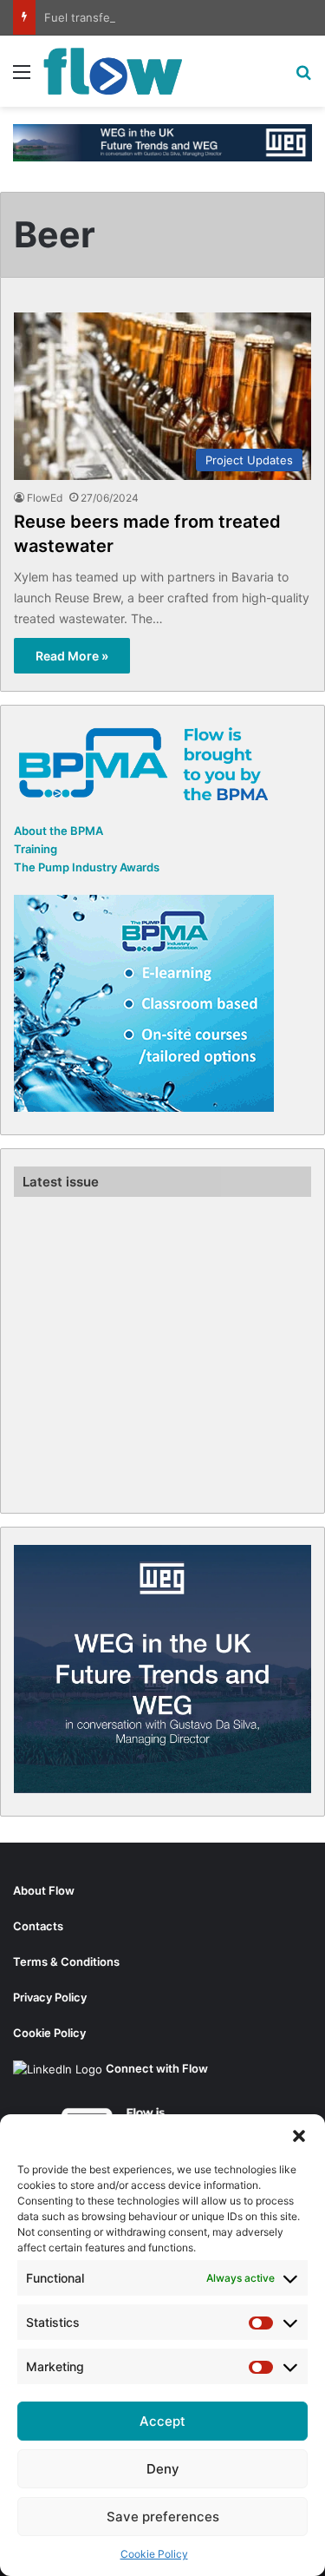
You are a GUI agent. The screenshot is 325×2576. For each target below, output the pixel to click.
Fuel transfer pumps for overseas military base (171, 17)
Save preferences (163, 2517)
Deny (163, 2469)
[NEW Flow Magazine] (113, 71)
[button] (299, 2136)
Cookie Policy (154, 2554)
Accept (162, 2421)
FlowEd (45, 498)
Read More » (72, 656)
